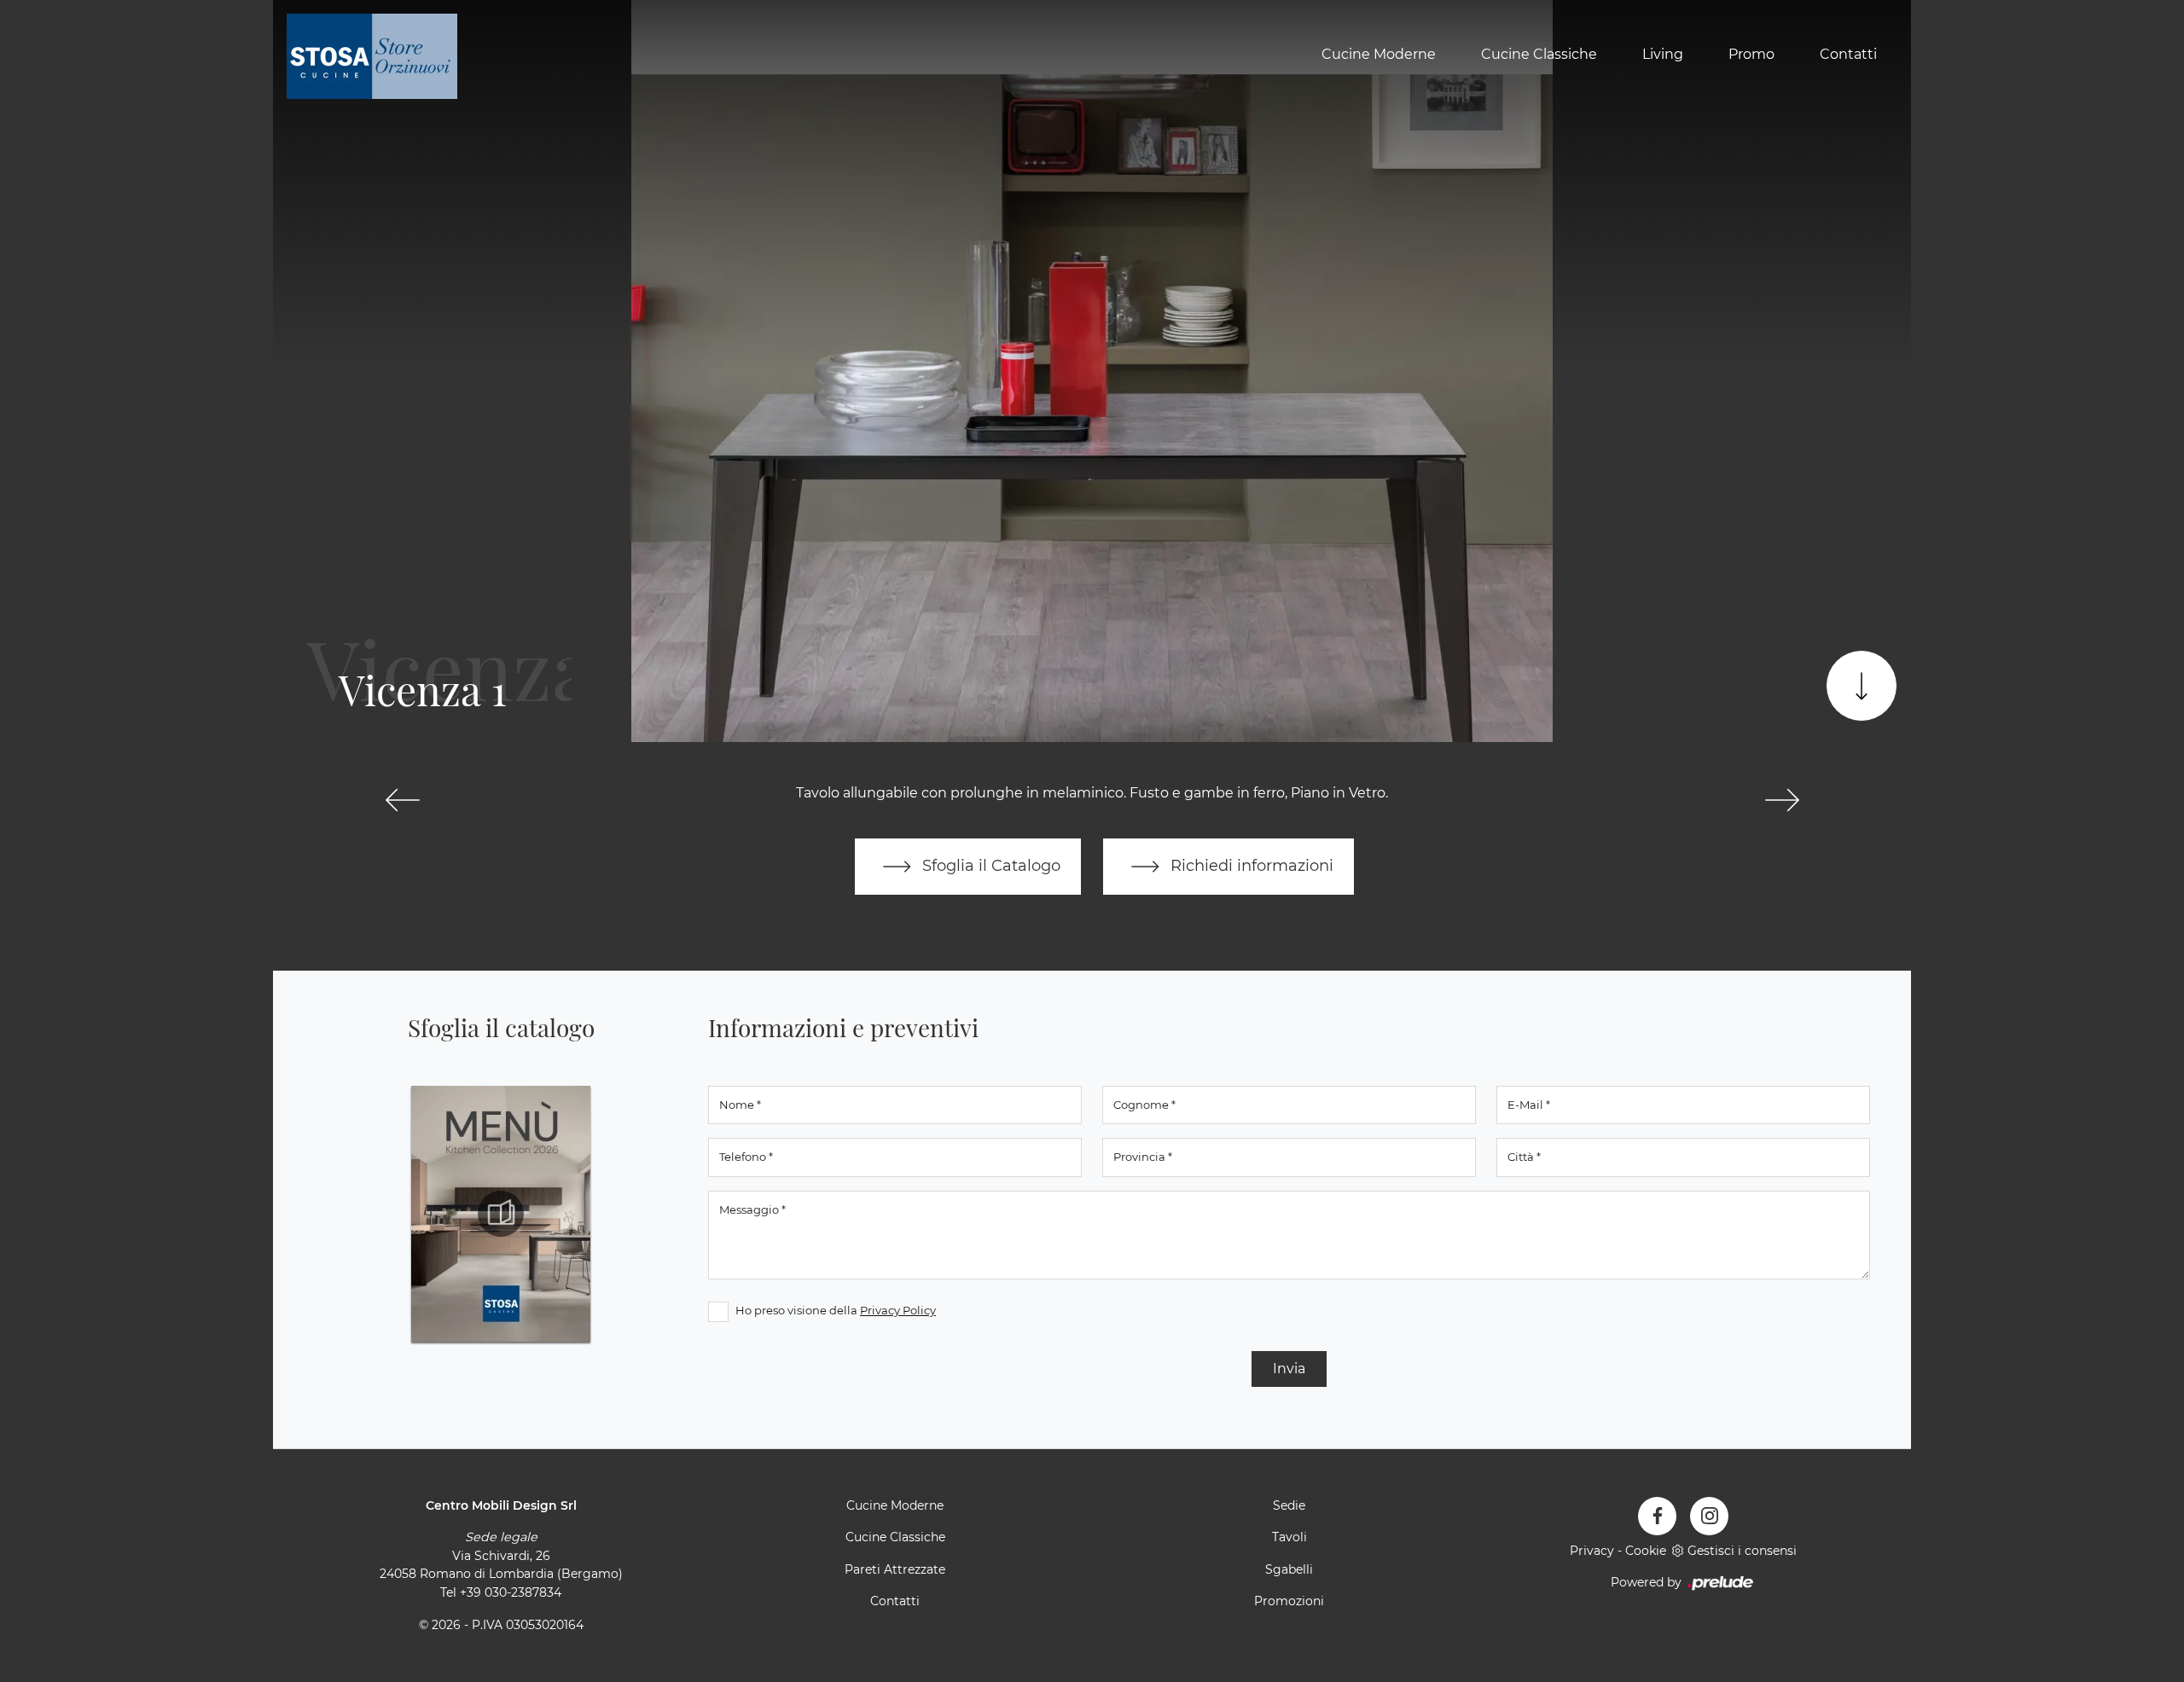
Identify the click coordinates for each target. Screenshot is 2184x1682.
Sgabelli (1289, 1569)
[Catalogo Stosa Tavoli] (501, 1214)
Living (1663, 54)
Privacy (1592, 1551)
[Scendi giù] (1862, 686)
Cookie (1646, 1551)
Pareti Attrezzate (895, 1569)
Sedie (1289, 1505)
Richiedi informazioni (1250, 865)
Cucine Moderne (1379, 54)
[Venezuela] (402, 800)
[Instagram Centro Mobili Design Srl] (1709, 1516)
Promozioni (1289, 1601)
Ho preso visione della (836, 1310)
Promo (1751, 54)
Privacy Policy (898, 1310)
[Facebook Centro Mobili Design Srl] (1657, 1516)
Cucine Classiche (1539, 54)
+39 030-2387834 (511, 1592)
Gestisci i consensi (1742, 1551)
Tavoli (1289, 1537)
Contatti (1848, 54)
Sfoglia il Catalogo (989, 865)
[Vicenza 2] (1782, 800)
